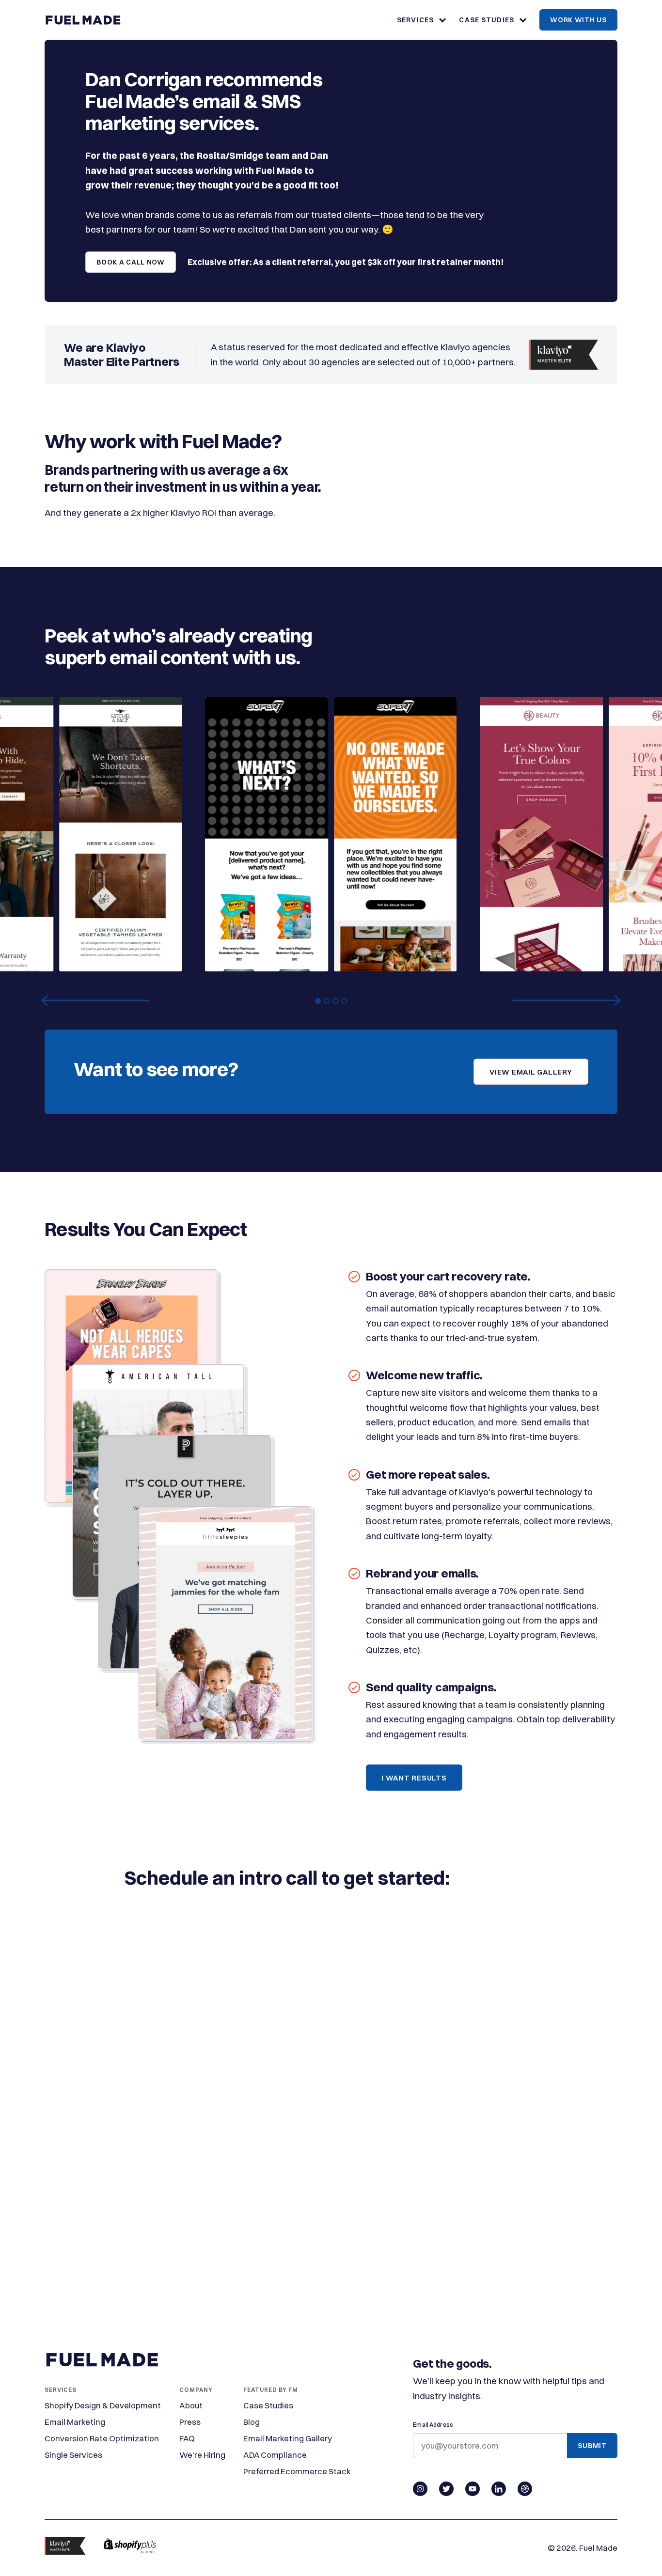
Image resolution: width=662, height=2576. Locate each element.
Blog (252, 2422)
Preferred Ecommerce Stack (297, 2471)
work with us (578, 20)
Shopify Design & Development (103, 2405)
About (191, 2405)
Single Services (73, 2455)
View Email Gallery (531, 1072)
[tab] (318, 1001)
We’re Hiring (202, 2455)
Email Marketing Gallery (288, 2438)
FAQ (187, 2438)
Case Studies (486, 20)
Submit (592, 2446)
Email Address (433, 2425)
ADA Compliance (275, 2455)
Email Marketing (75, 2422)
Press (190, 2422)
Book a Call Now (131, 262)
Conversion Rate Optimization (102, 2438)
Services (415, 20)
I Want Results (414, 1778)
